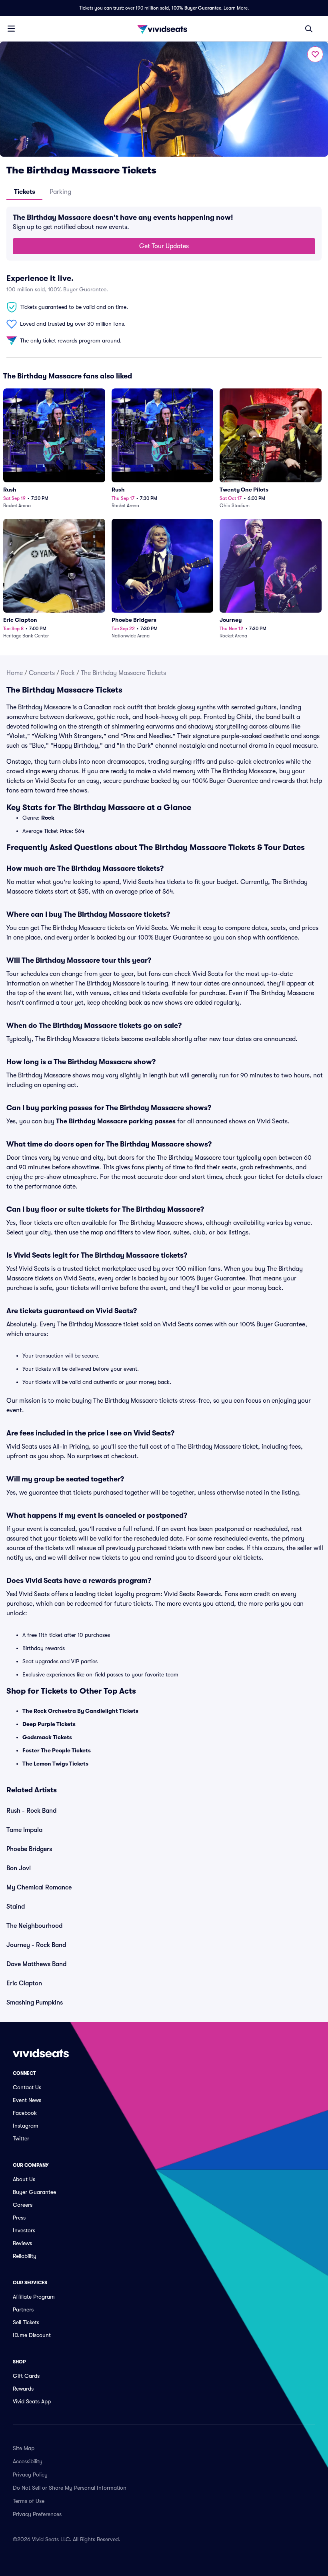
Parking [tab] (60, 192)
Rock (68, 673)
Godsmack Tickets (47, 1737)
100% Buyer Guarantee (196, 8)
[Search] (309, 29)
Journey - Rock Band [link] (36, 1945)
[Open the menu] (11, 28)
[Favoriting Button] (315, 54)
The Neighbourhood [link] (34, 1926)
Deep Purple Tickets (49, 1724)
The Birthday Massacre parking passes (116, 1121)
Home (15, 673)
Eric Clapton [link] (24, 1983)
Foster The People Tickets (57, 1750)
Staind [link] (16, 1907)
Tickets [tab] (25, 192)
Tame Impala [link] (24, 1830)
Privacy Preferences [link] (37, 2514)
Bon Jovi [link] (19, 1868)
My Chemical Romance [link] (39, 1887)
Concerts (42, 673)
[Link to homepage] (164, 29)
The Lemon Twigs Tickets (55, 1764)
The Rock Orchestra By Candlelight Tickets (80, 1711)
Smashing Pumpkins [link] (35, 2003)
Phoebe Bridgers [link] (29, 1849)
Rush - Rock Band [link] (31, 1811)
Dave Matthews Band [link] (36, 1964)
